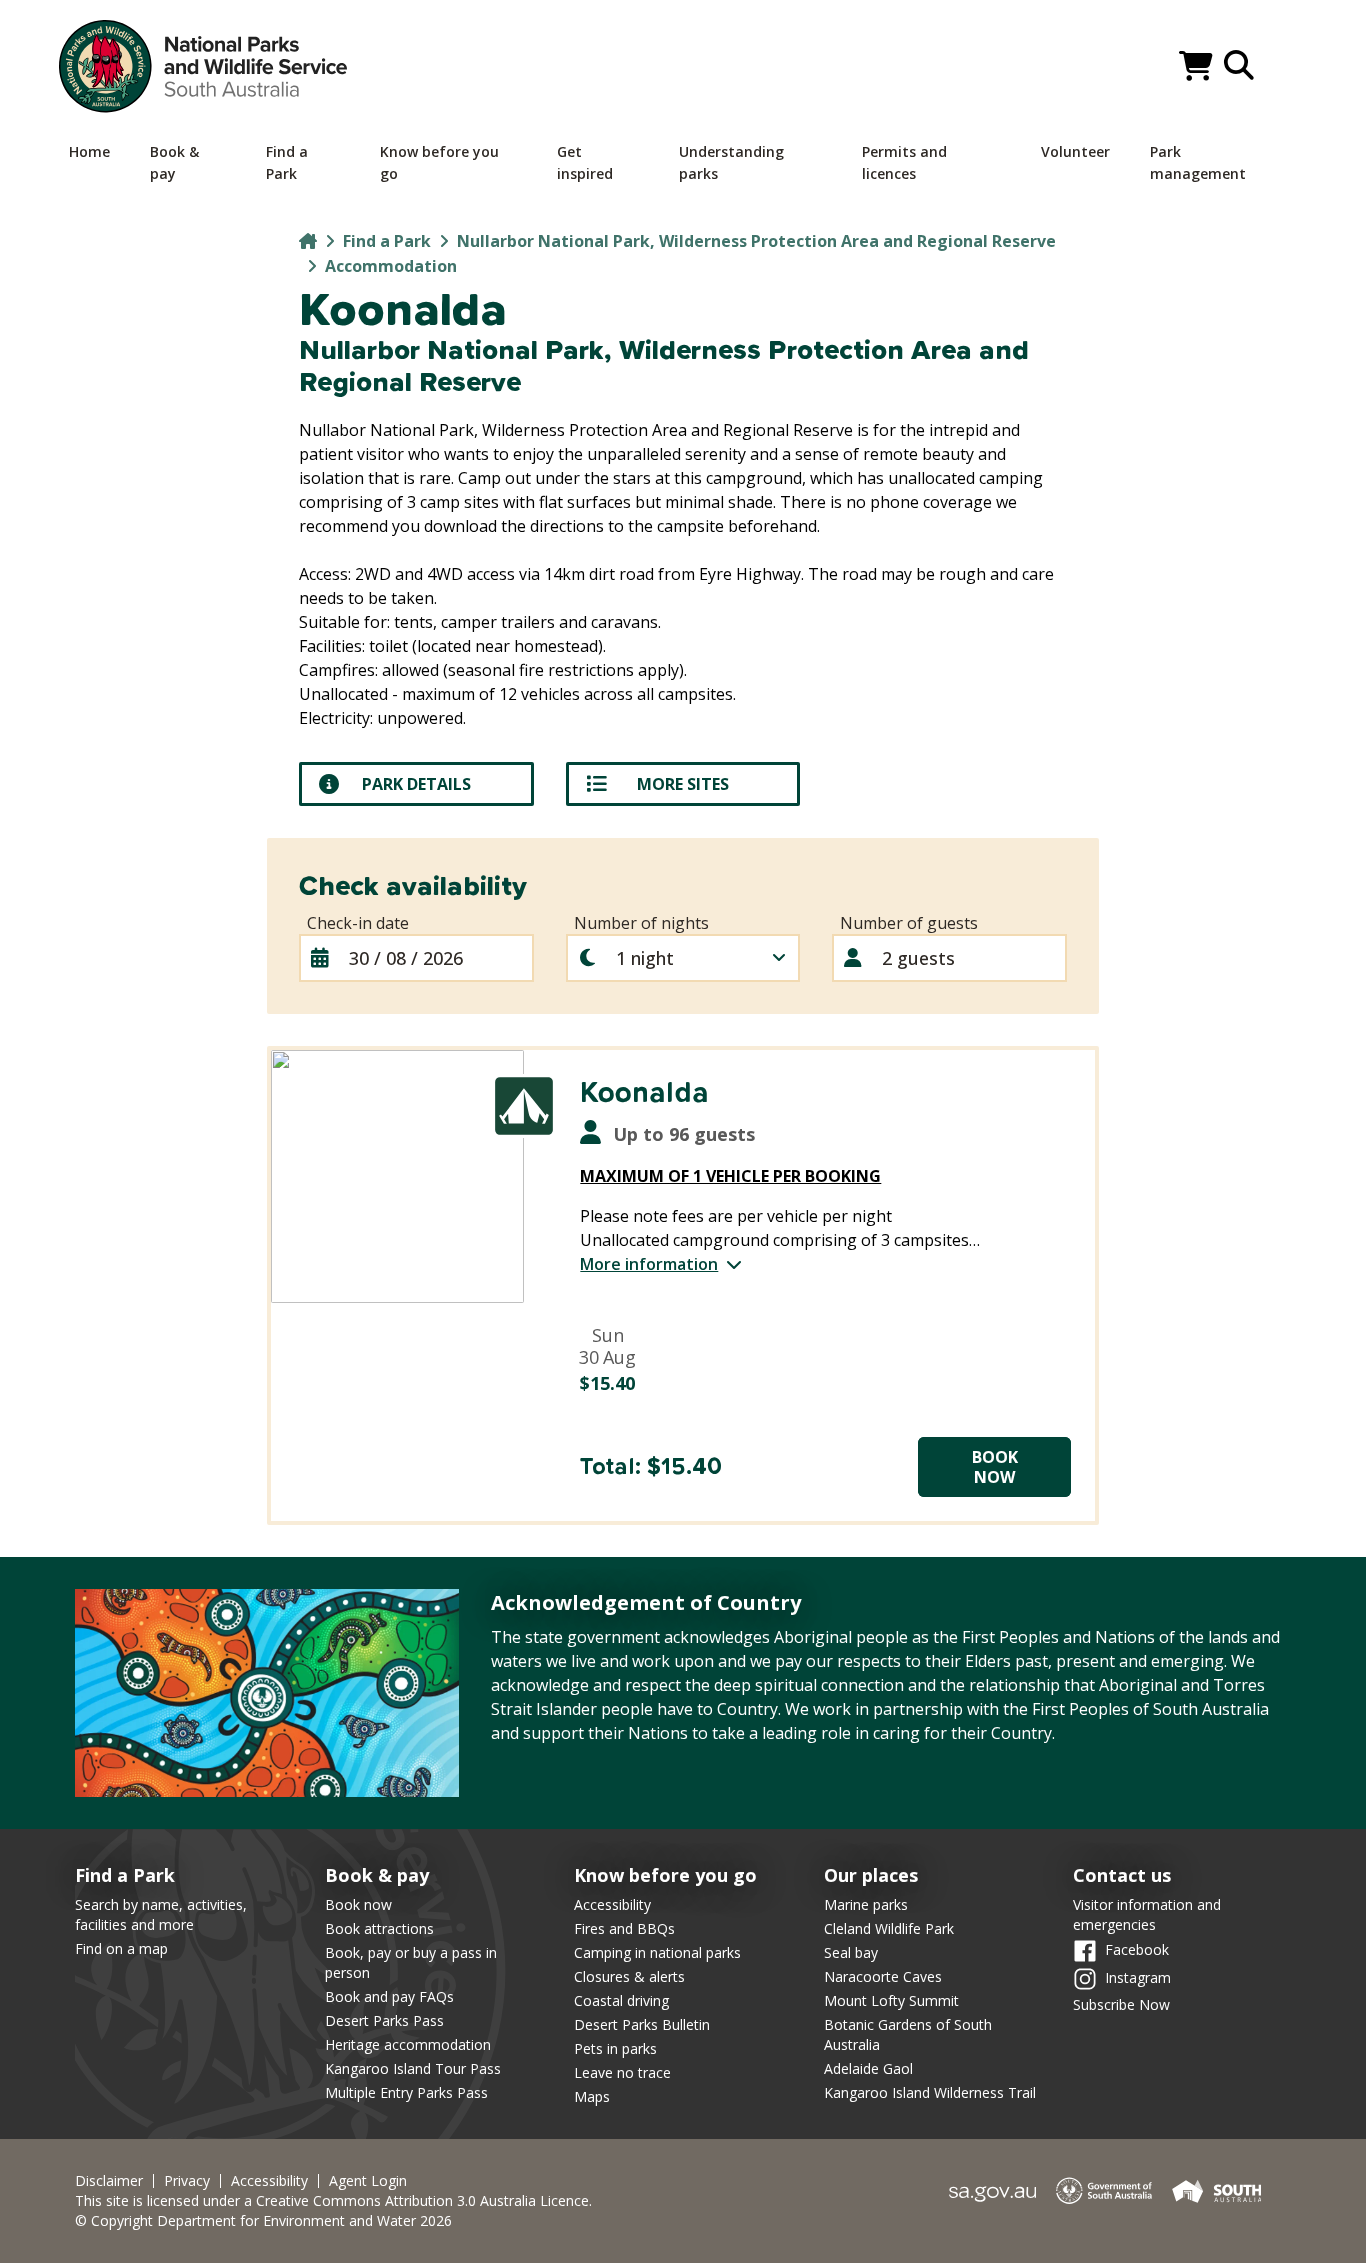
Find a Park (387, 241)
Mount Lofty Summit (891, 2000)
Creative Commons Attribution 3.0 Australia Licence (422, 2200)
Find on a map (121, 1948)
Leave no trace (622, 2072)
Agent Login (368, 2181)
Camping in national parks (657, 1952)
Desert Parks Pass (384, 2020)
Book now (358, 1904)
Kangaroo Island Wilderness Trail (930, 2092)
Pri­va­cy (187, 2181)
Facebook (1137, 1948)
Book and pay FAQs (389, 1996)
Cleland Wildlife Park (889, 1928)
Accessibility (612, 1904)
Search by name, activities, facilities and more (161, 1914)
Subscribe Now (1121, 2004)
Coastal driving (621, 2000)
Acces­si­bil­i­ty (269, 2181)
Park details (416, 784)
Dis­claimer (109, 2181)
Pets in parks (615, 2048)
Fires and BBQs (624, 1928)
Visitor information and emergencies (1147, 1914)
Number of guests (909, 923)
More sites (683, 784)
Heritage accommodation (408, 2044)
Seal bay (851, 1952)
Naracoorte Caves (883, 1976)
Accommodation (391, 266)
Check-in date (358, 923)
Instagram (1138, 1976)
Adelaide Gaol (868, 2068)
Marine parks (866, 1904)
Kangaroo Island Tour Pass (413, 2068)
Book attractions (379, 1928)
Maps (592, 2096)
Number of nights (641, 923)
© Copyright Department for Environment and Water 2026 (263, 2220)
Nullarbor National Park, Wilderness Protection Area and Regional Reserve (756, 241)
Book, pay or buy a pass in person (411, 1962)
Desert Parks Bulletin (642, 2024)
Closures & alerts (629, 1976)
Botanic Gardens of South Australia (908, 2034)
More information (649, 1264)
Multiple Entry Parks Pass (406, 2092)
